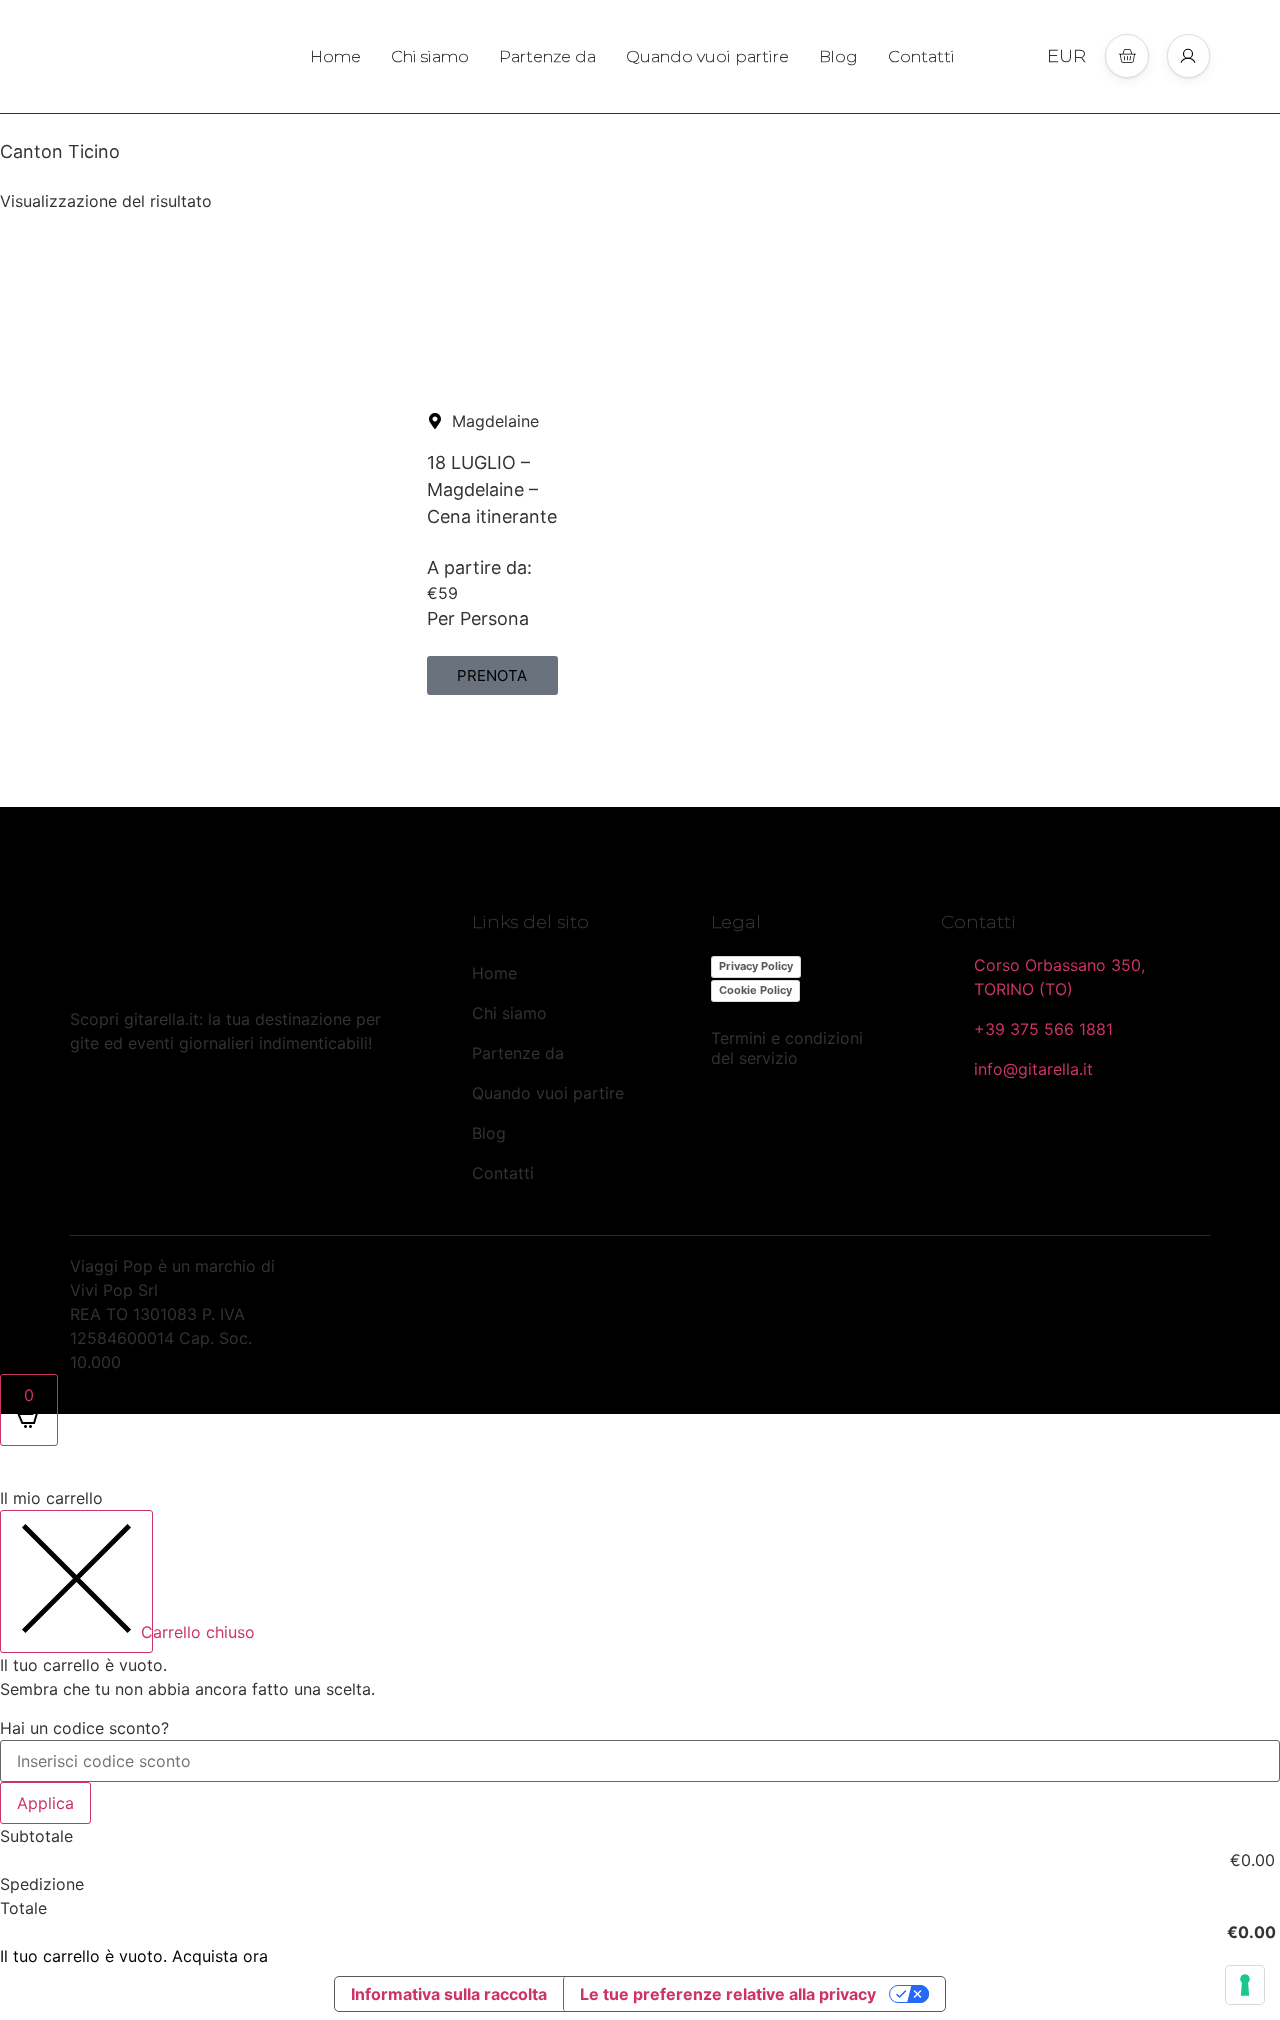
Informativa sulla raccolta (449, 1994)
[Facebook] (88, 1104)
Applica (45, 1803)
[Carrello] (1127, 56)
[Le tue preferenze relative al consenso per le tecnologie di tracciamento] (1245, 1985)
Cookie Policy (755, 990)
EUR (1066, 56)
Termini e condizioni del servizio (787, 1048)
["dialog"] (640, 1726)
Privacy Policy (756, 966)
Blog (838, 56)
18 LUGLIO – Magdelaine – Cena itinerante (492, 489)
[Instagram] (140, 1104)
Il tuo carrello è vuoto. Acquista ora (134, 1956)
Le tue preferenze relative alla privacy (728, 1994)
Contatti (921, 56)
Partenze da (547, 56)
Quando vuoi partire (707, 56)
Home (335, 56)
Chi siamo (430, 56)
